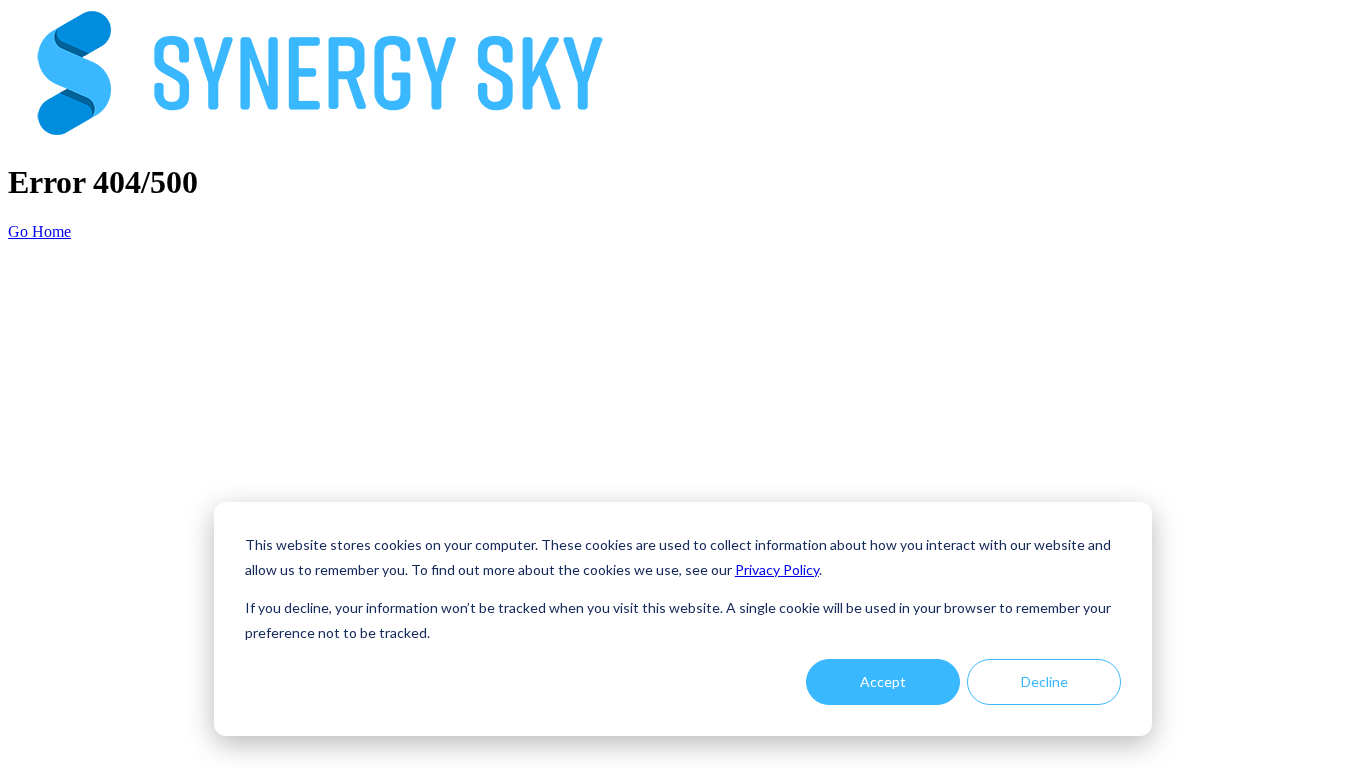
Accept (883, 681)
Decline (1044, 681)
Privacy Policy (777, 569)
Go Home (39, 231)
